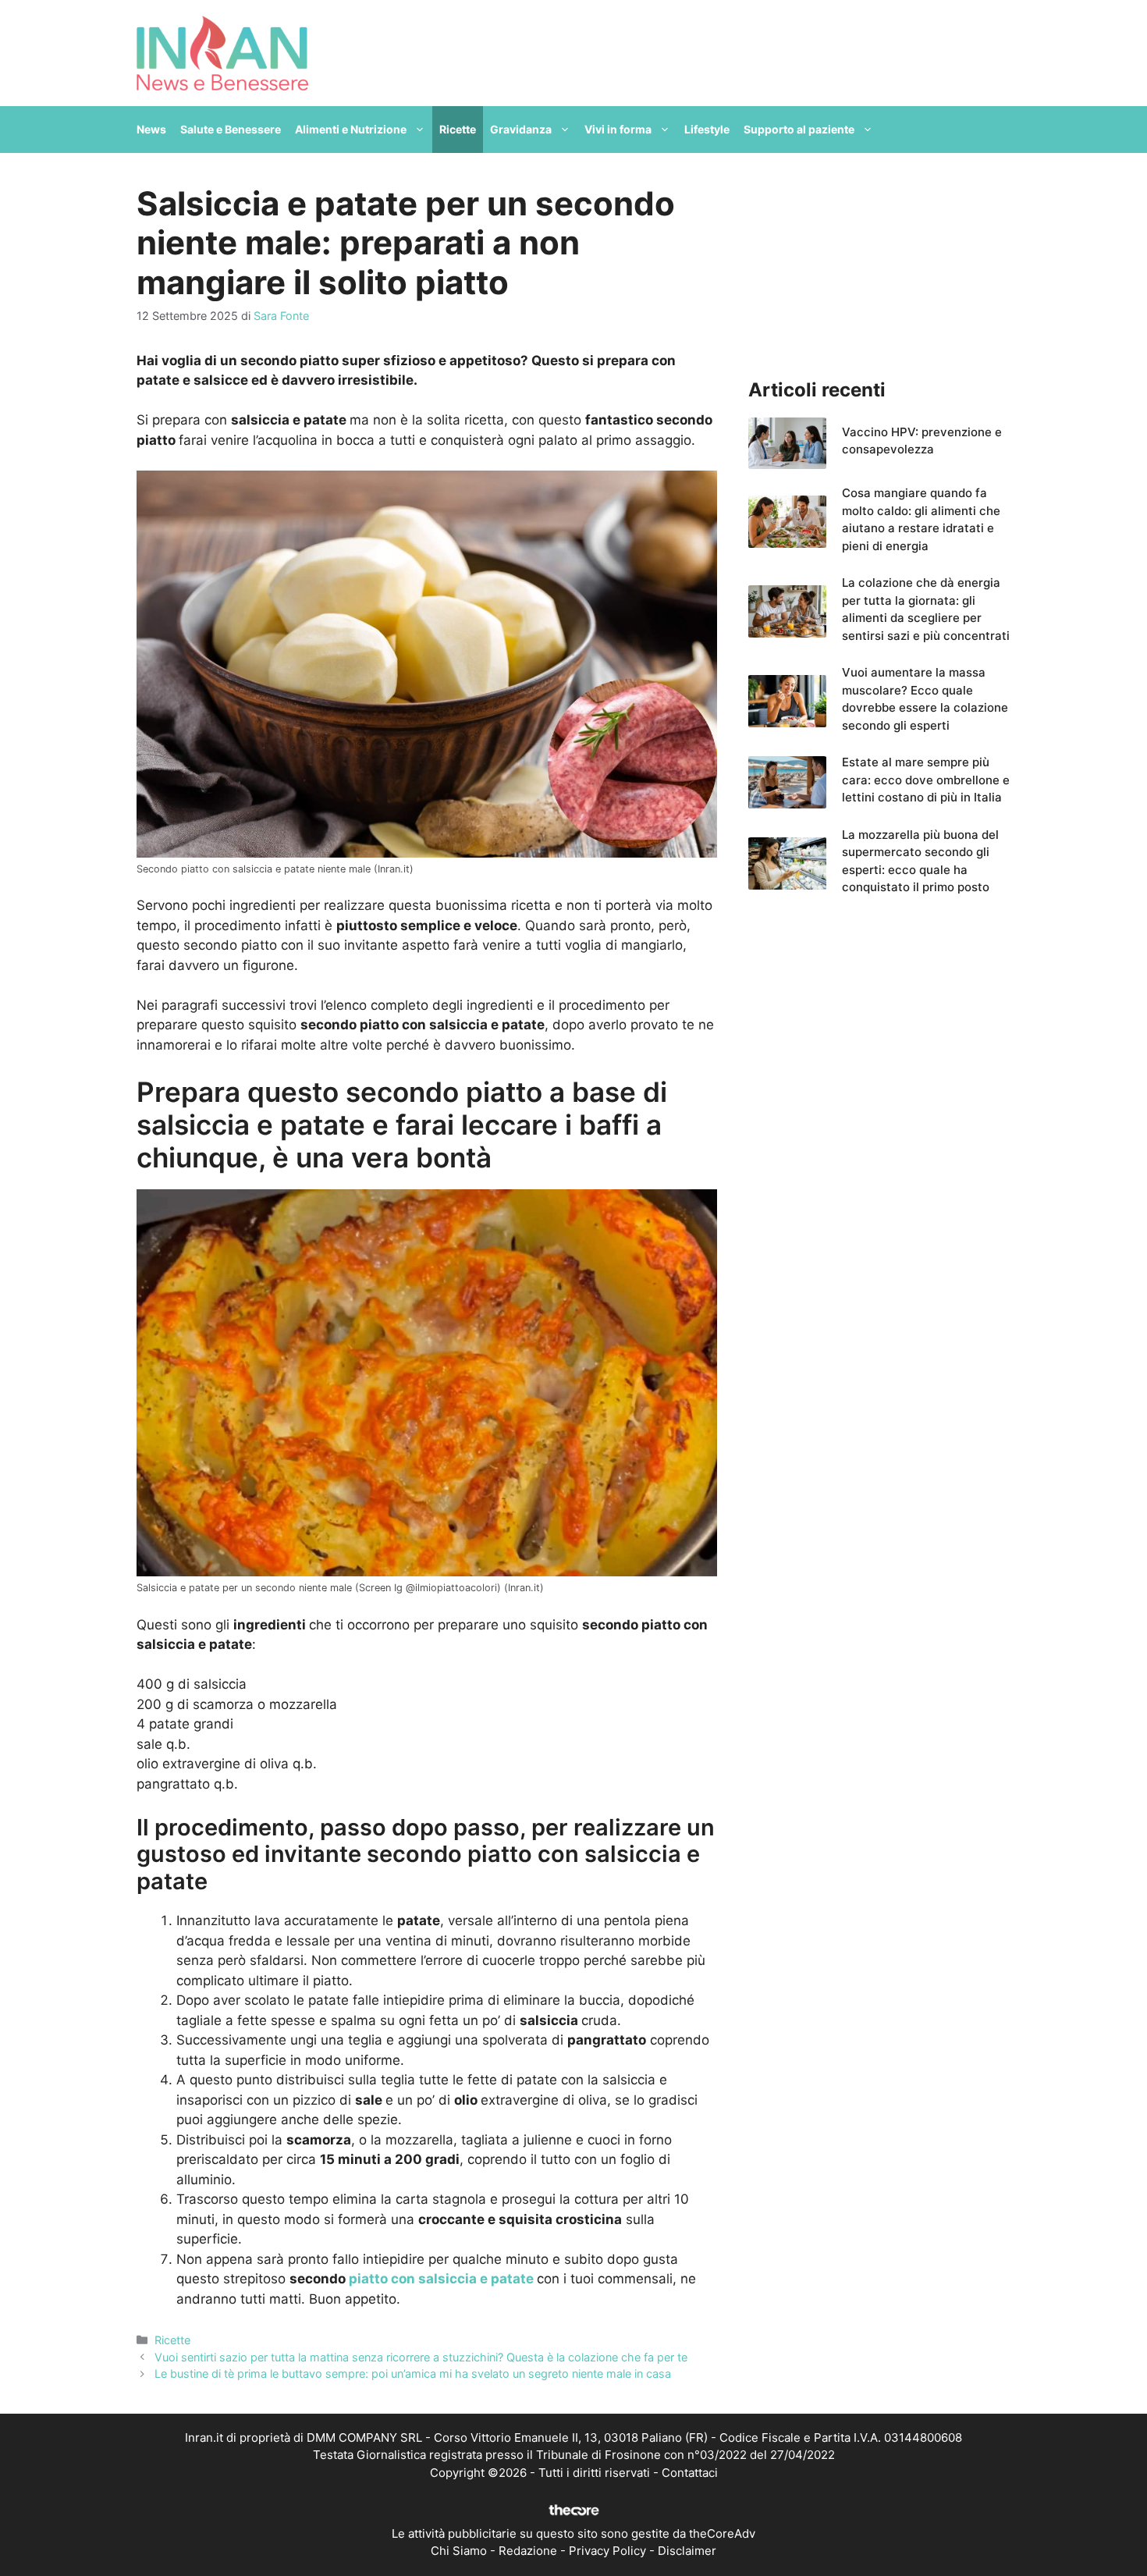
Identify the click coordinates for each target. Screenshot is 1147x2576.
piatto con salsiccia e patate (441, 2279)
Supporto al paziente (799, 129)
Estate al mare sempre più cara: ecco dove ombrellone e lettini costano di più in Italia (926, 780)
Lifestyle (707, 129)
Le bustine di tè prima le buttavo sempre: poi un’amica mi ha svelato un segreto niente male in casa (413, 2373)
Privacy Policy (607, 2551)
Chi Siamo (459, 2551)
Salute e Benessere (231, 129)
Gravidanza (521, 129)
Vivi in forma (618, 129)
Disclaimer (687, 2551)
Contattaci (690, 2473)
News (151, 129)
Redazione (528, 2551)
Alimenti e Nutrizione (351, 129)
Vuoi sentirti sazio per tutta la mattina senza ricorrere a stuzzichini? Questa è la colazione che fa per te (421, 2357)
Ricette (458, 129)
